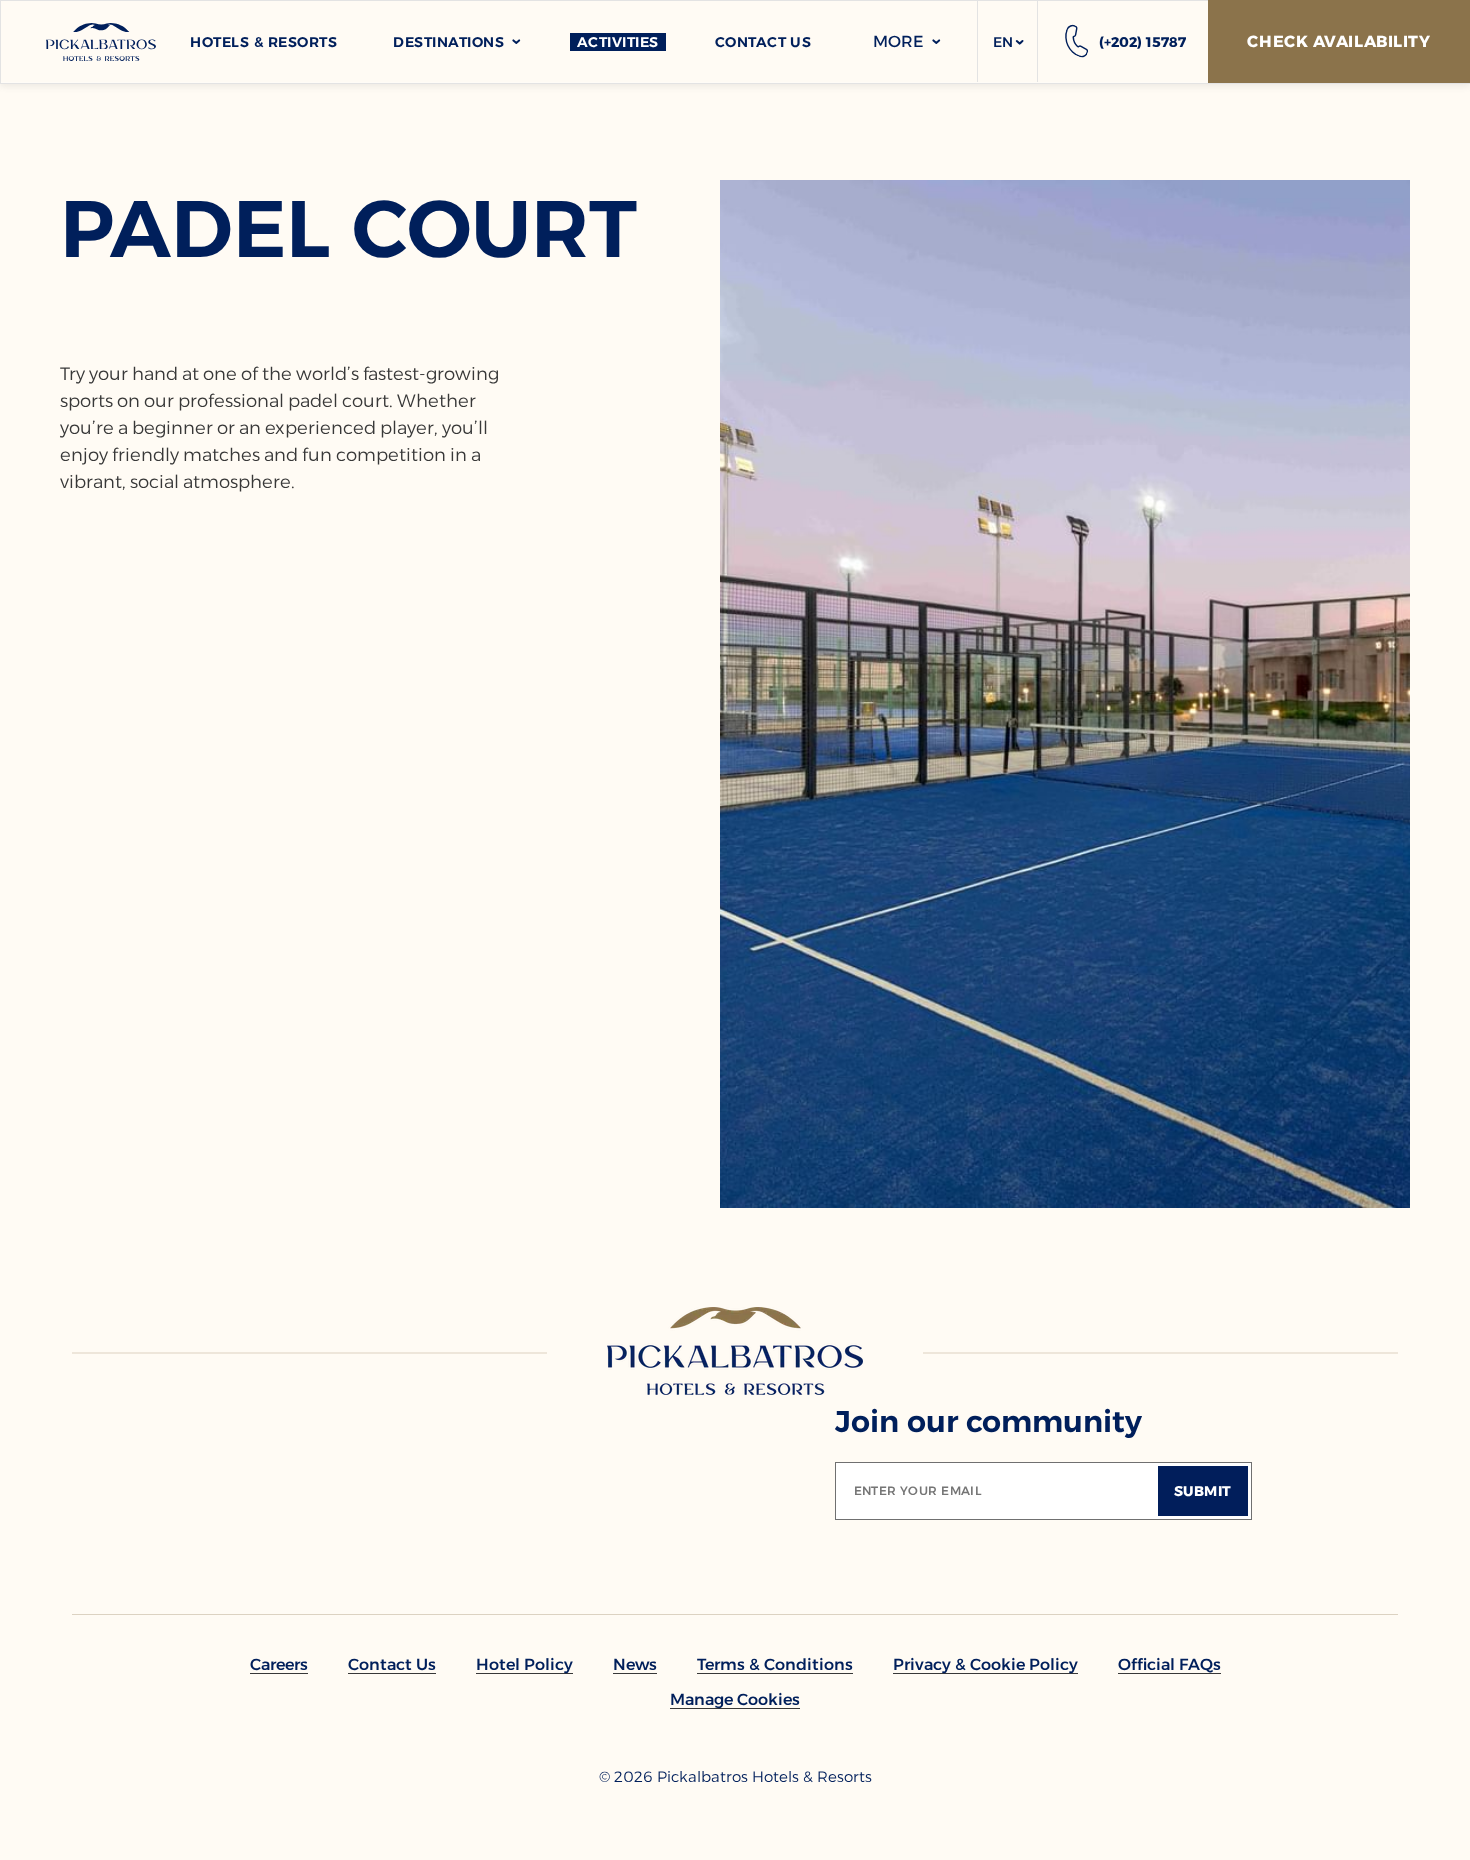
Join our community (988, 1421)
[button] (1007, 42)
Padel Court (348, 229)
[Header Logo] (101, 42)
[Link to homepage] (735, 1351)
